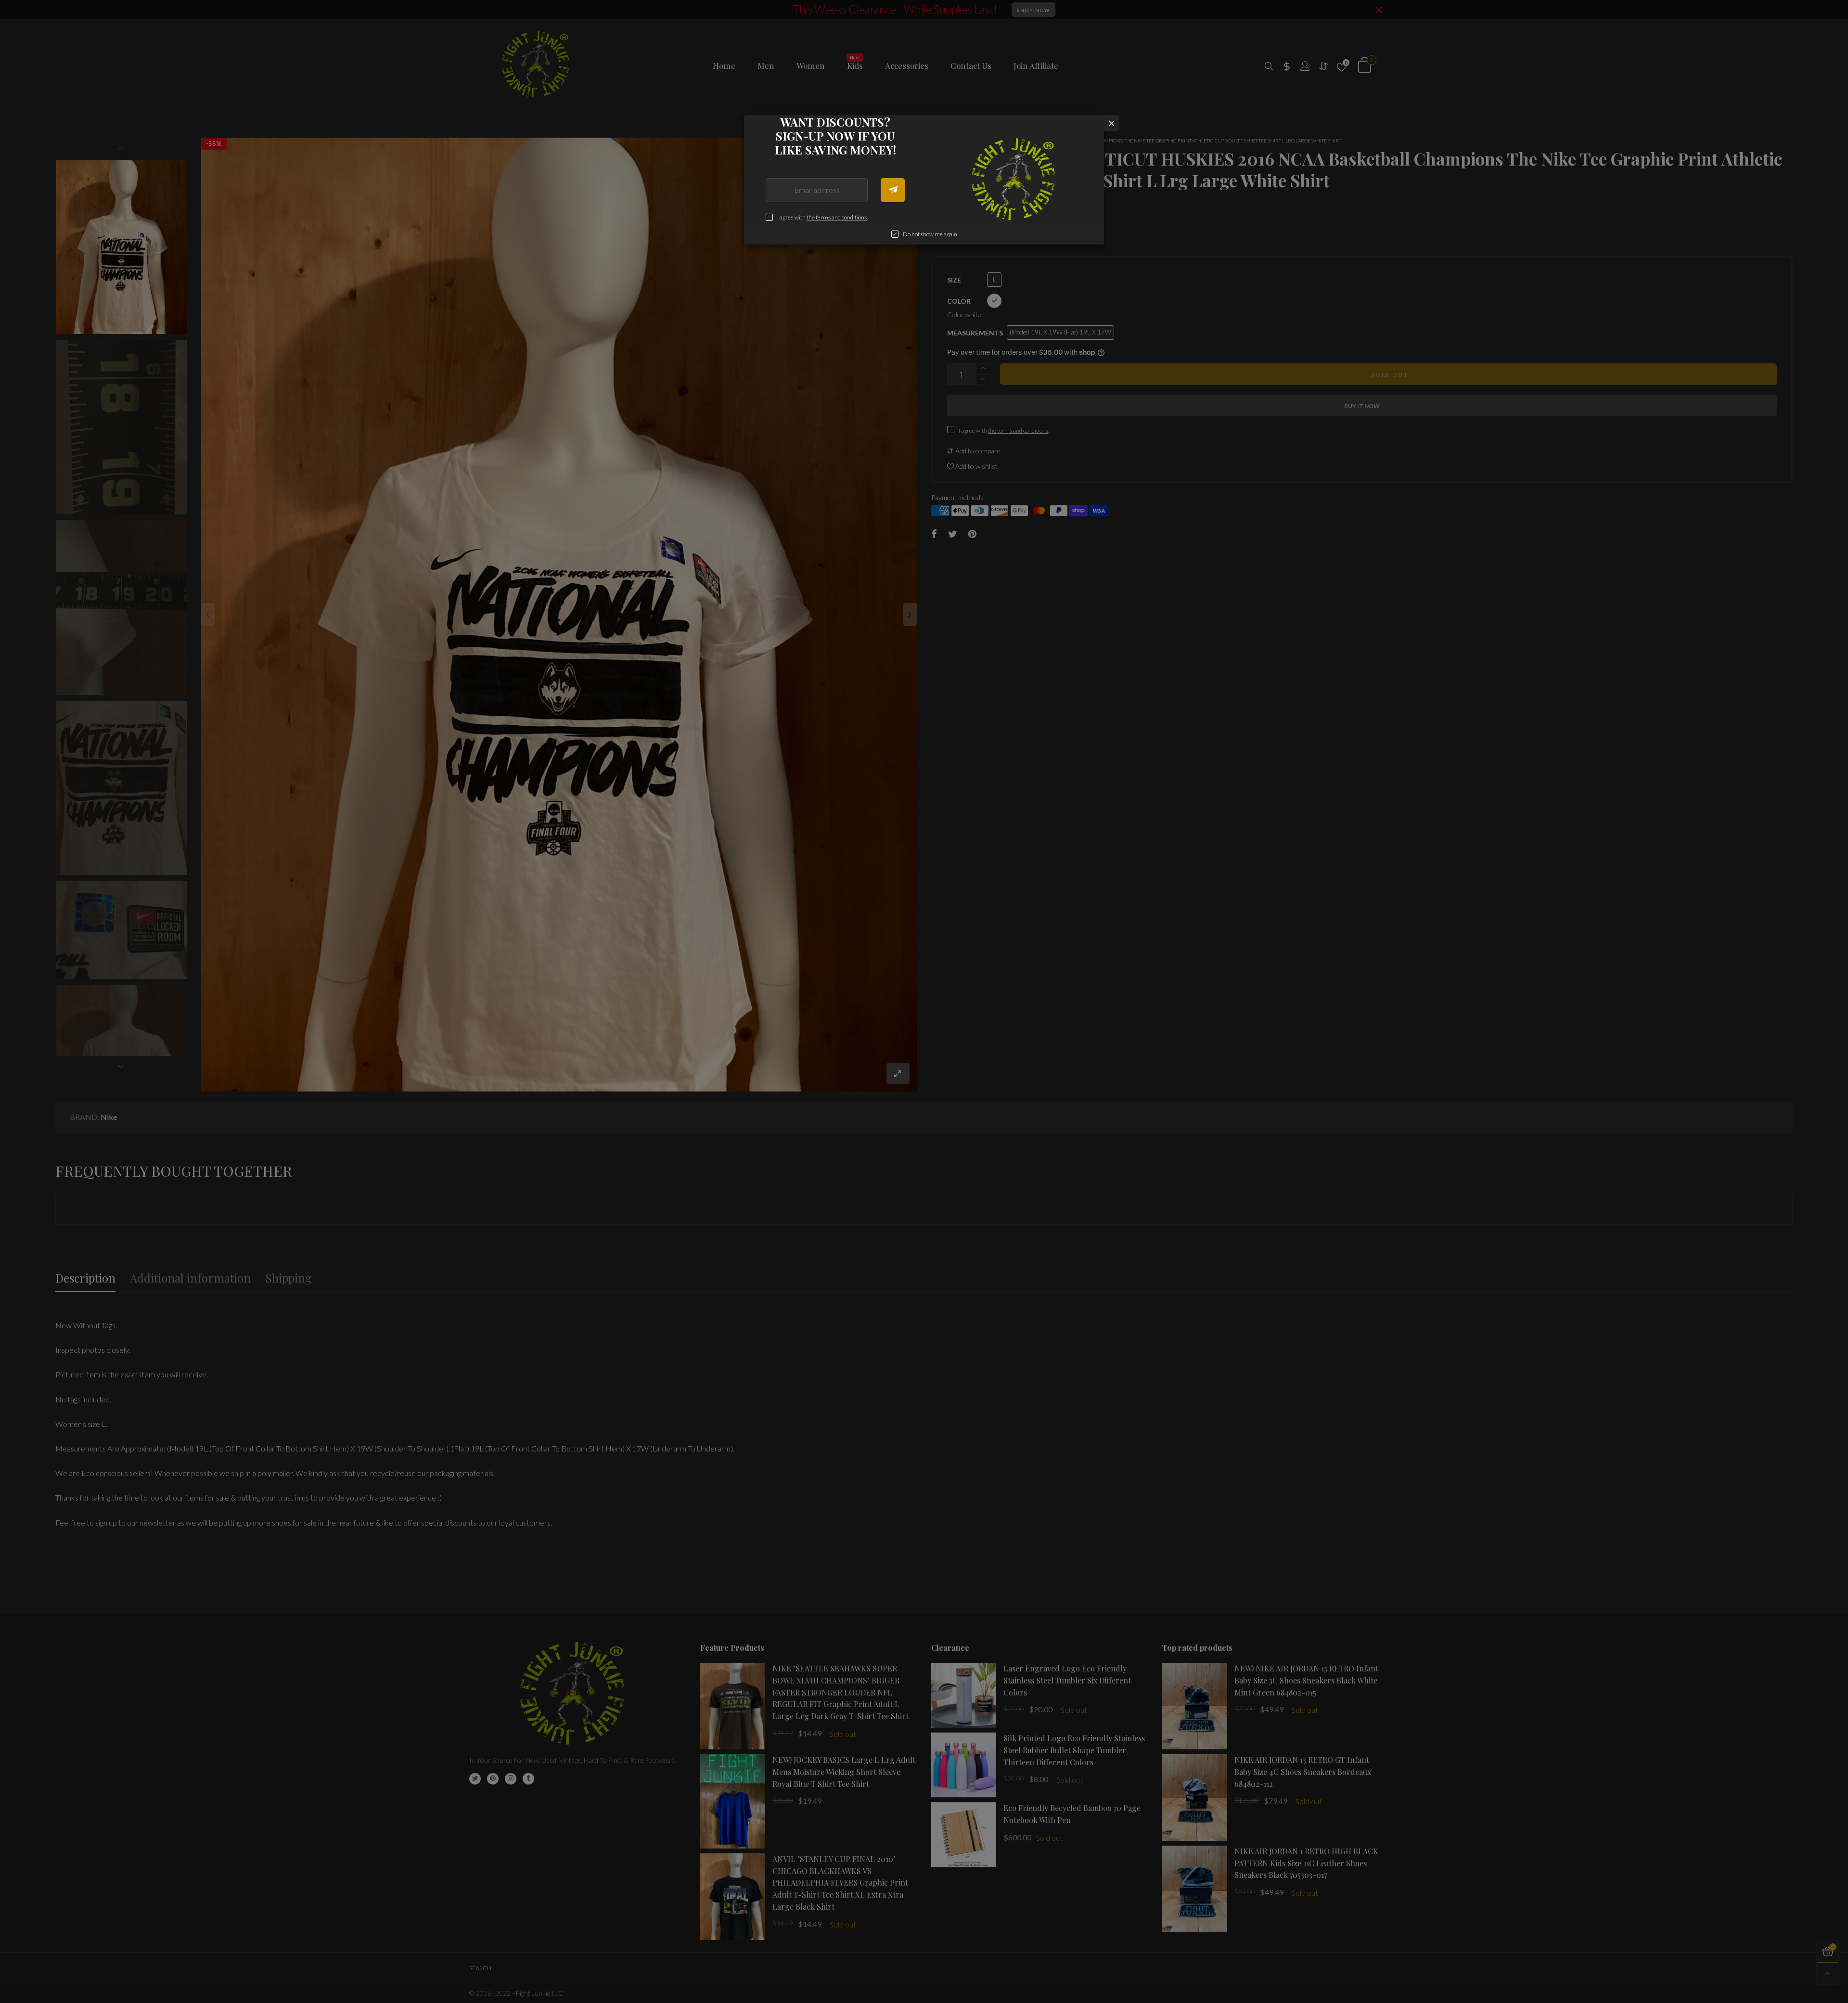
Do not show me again (930, 234)
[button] (893, 190)
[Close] (1111, 123)
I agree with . (822, 217)
